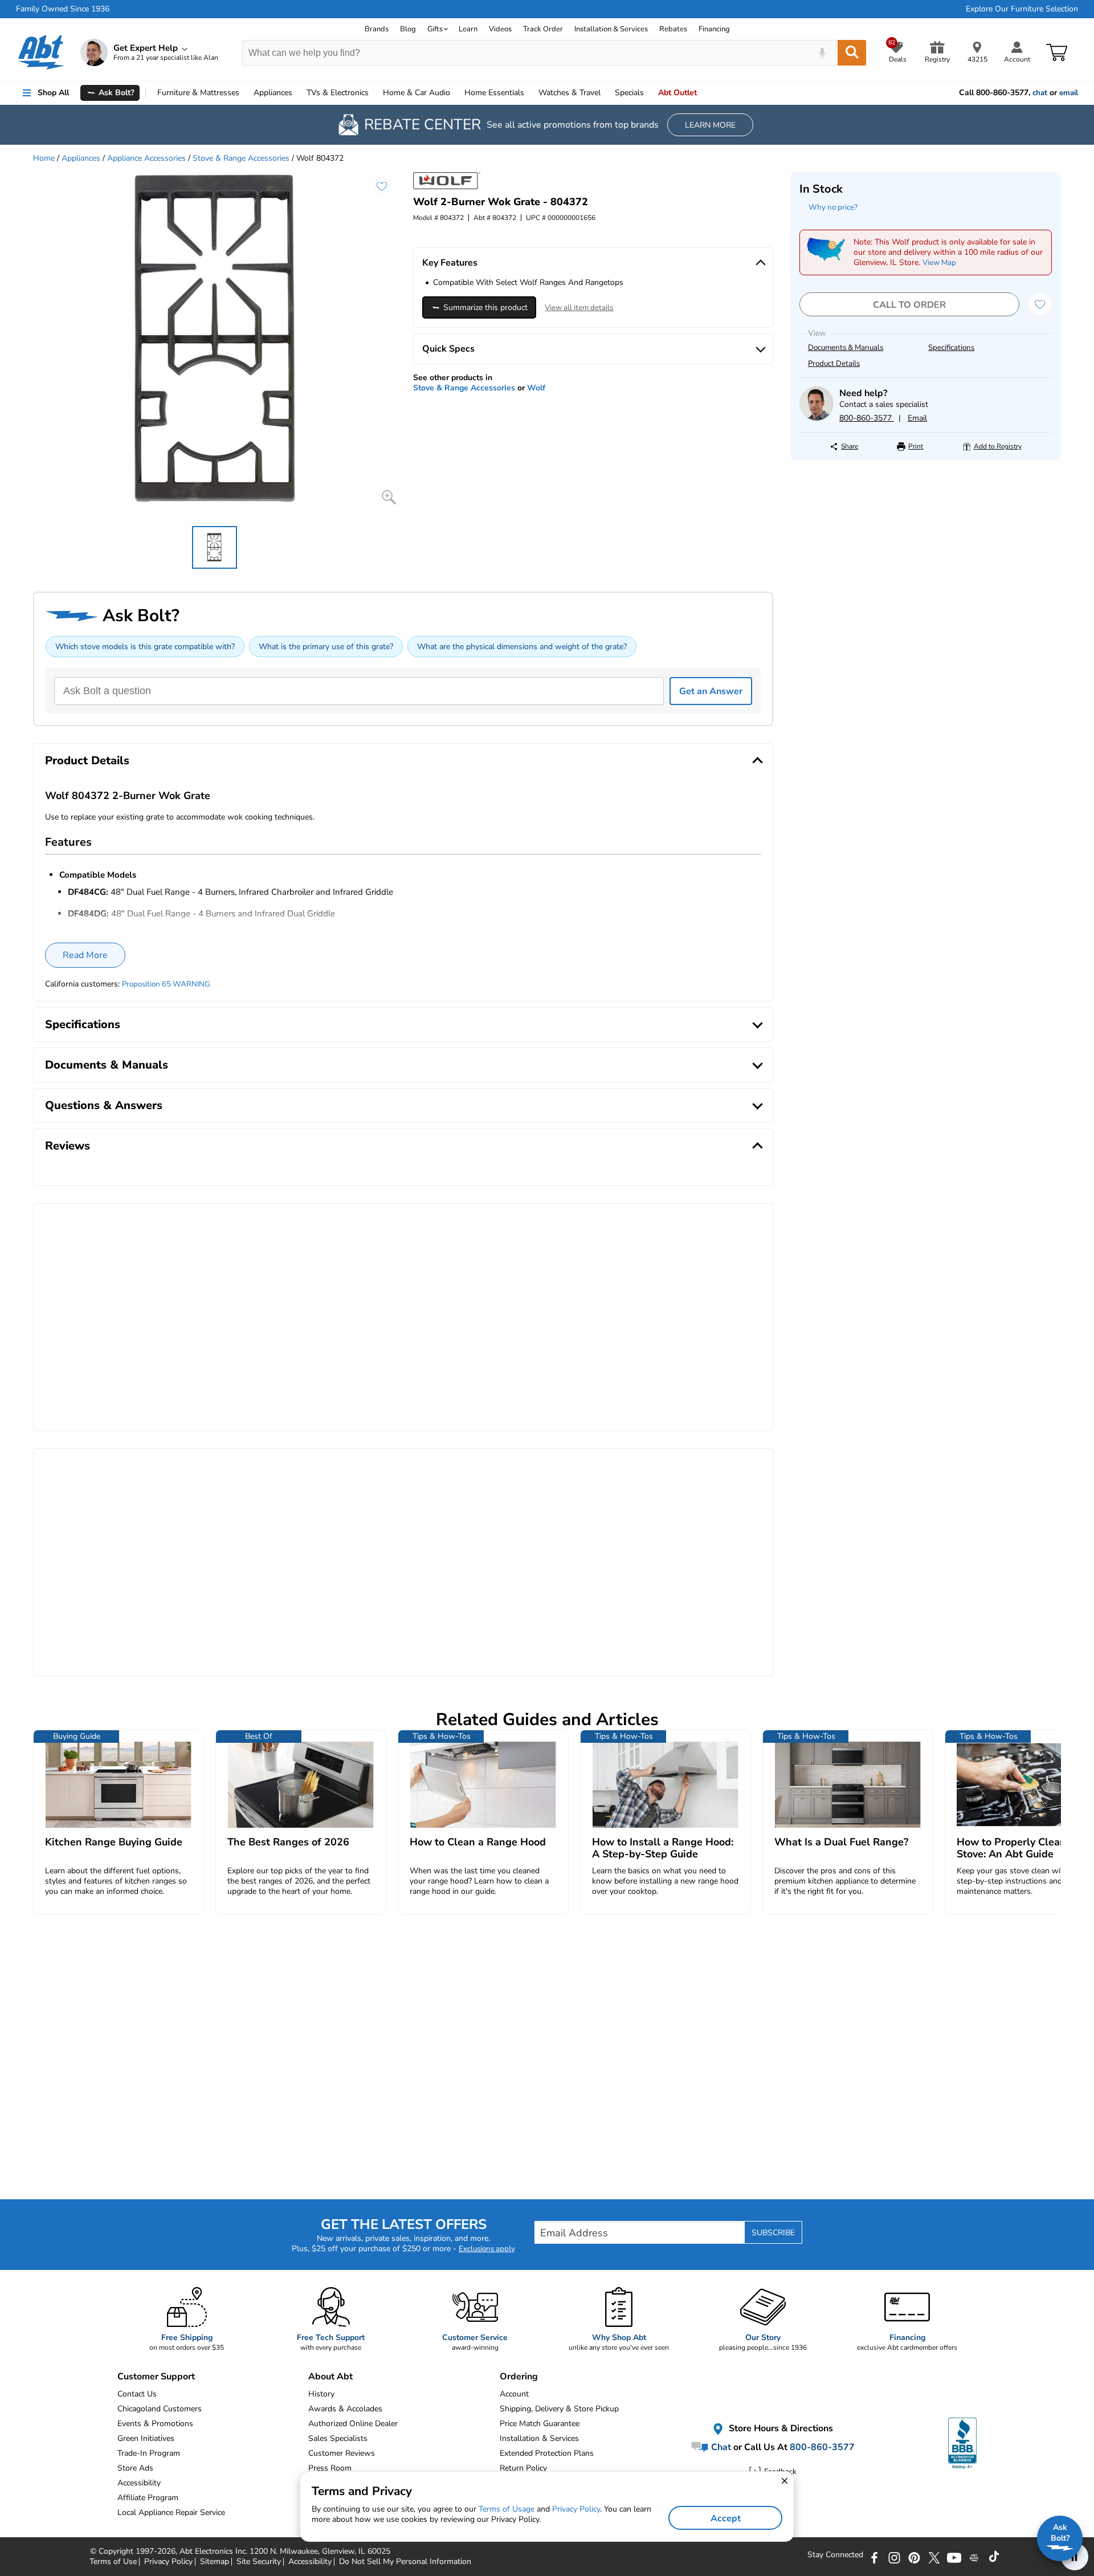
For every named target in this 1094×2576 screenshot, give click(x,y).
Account (514, 2394)
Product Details (834, 364)
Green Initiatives (146, 2438)
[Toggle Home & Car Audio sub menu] (455, 93)
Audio (417, 93)
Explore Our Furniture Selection (1022, 9)
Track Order (543, 29)
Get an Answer (711, 691)
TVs (338, 93)
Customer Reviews (342, 2453)
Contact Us (137, 2394)
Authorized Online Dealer (353, 2424)
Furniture (198, 93)
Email (917, 418)
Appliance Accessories (146, 158)
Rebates (673, 29)
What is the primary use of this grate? (326, 647)
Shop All (53, 93)
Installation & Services (611, 29)
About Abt (330, 2377)
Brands (377, 29)
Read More (85, 955)
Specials (629, 93)
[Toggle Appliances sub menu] (297, 93)
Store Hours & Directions (780, 2428)
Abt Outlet (677, 93)
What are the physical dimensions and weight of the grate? (522, 647)
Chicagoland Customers (160, 2409)
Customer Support (156, 2377)
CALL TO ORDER (909, 305)
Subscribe (773, 2233)
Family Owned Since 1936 (63, 9)
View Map (939, 263)
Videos (500, 29)
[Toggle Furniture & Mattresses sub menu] (244, 93)
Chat (720, 2447)
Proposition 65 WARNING (166, 984)
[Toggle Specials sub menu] (649, 93)
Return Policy (523, 2468)
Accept (726, 2518)
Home (494, 93)
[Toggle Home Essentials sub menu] (529, 93)
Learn (468, 29)
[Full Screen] (389, 497)
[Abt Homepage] (41, 52)
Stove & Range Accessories (241, 158)
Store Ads (135, 2468)
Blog (408, 29)
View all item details (579, 308)
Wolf (536, 388)
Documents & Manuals (846, 348)
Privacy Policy (576, 2509)
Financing (714, 29)
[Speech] (822, 53)
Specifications (951, 348)
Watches (570, 93)
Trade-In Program (149, 2453)
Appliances (273, 93)
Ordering (519, 2377)
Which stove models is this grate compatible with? (145, 647)
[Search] (852, 53)
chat (1040, 93)
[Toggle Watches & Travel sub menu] (606, 93)
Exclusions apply (487, 2249)
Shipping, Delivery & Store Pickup (559, 2409)
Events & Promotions (155, 2424)
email (1069, 93)
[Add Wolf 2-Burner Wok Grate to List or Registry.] (382, 186)
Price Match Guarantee (540, 2424)
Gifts (435, 29)
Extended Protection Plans (547, 2453)
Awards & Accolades (345, 2409)
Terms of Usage (507, 2509)
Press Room (330, 2468)
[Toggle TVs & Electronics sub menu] (374, 93)
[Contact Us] (817, 418)
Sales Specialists (338, 2438)
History (321, 2394)
